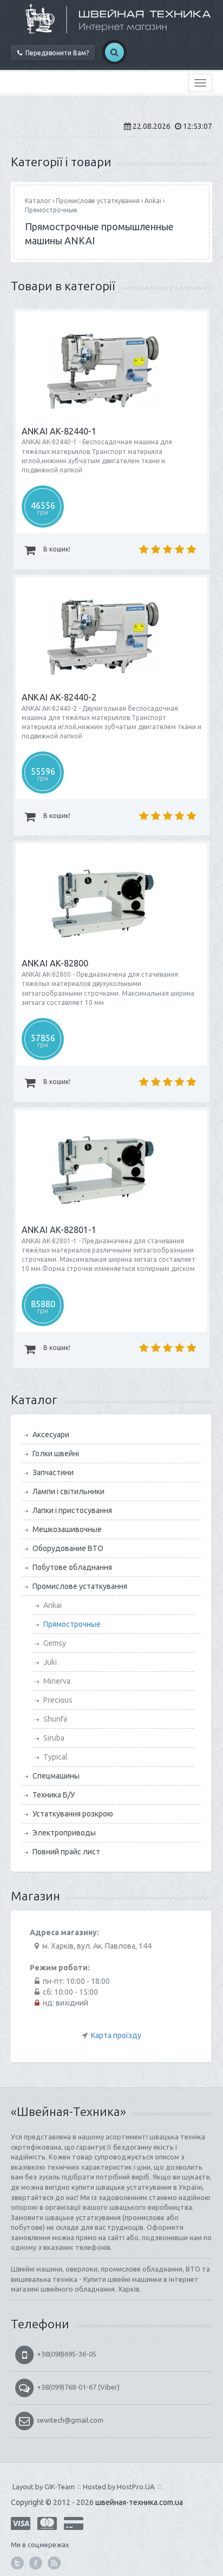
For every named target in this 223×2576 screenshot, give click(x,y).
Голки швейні (56, 1454)
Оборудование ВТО (68, 1548)
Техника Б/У (54, 1795)
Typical (55, 1757)
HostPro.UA (136, 2487)
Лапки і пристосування (72, 1510)
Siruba (54, 1738)
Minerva (57, 1681)
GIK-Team (60, 2487)
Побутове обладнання (72, 1567)
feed (54, 2563)
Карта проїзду (116, 2035)
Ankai (153, 201)
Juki (50, 1662)
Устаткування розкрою (73, 1814)
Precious (58, 1700)
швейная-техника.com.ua (139, 2502)
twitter (17, 2563)
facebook (36, 2563)
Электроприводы (64, 1833)
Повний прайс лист (66, 1852)
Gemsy (55, 1643)
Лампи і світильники (68, 1491)
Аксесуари (51, 1435)
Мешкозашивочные (67, 1529)
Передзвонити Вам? (55, 53)
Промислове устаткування (98, 201)
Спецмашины (56, 1776)
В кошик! (56, 549)
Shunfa (55, 1719)
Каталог (38, 201)
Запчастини (53, 1472)
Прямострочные (51, 210)
